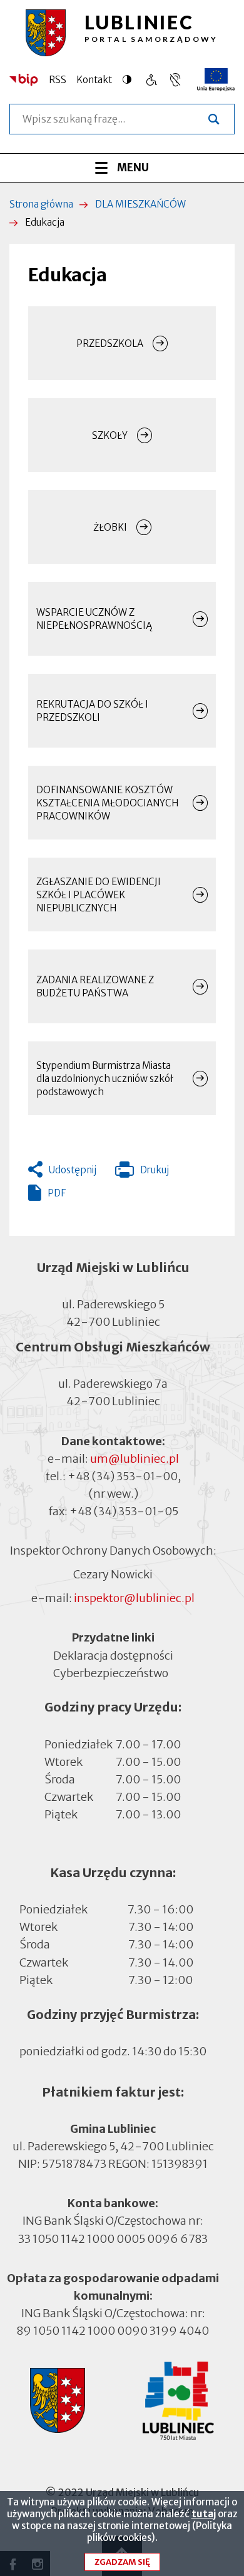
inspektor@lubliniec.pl (134, 1598)
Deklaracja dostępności (113, 1655)
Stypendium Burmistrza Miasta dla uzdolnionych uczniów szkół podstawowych (105, 1079)
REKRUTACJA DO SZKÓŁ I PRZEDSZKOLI (92, 711)
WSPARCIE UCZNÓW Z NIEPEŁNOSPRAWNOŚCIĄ (94, 619)
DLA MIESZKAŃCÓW (140, 204)
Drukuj (142, 1173)
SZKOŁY (110, 435)
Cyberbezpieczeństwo (111, 1672)
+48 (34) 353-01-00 (123, 1476)
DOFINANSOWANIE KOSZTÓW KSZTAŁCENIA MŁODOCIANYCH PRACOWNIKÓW (107, 803)
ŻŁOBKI (110, 527)
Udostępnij (73, 1170)
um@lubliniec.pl (135, 1459)
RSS (58, 80)
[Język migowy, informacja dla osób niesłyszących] (151, 80)
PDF (57, 1193)
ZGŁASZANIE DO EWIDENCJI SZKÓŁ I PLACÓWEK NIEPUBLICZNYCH (99, 895)
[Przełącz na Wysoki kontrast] (130, 79)
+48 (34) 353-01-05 (124, 1511)
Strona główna (41, 204)
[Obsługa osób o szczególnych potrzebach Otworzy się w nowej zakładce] (175, 80)
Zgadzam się (122, 2562)
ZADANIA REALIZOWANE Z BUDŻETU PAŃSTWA (95, 986)
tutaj (204, 2514)
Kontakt (94, 80)
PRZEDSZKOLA (110, 343)
